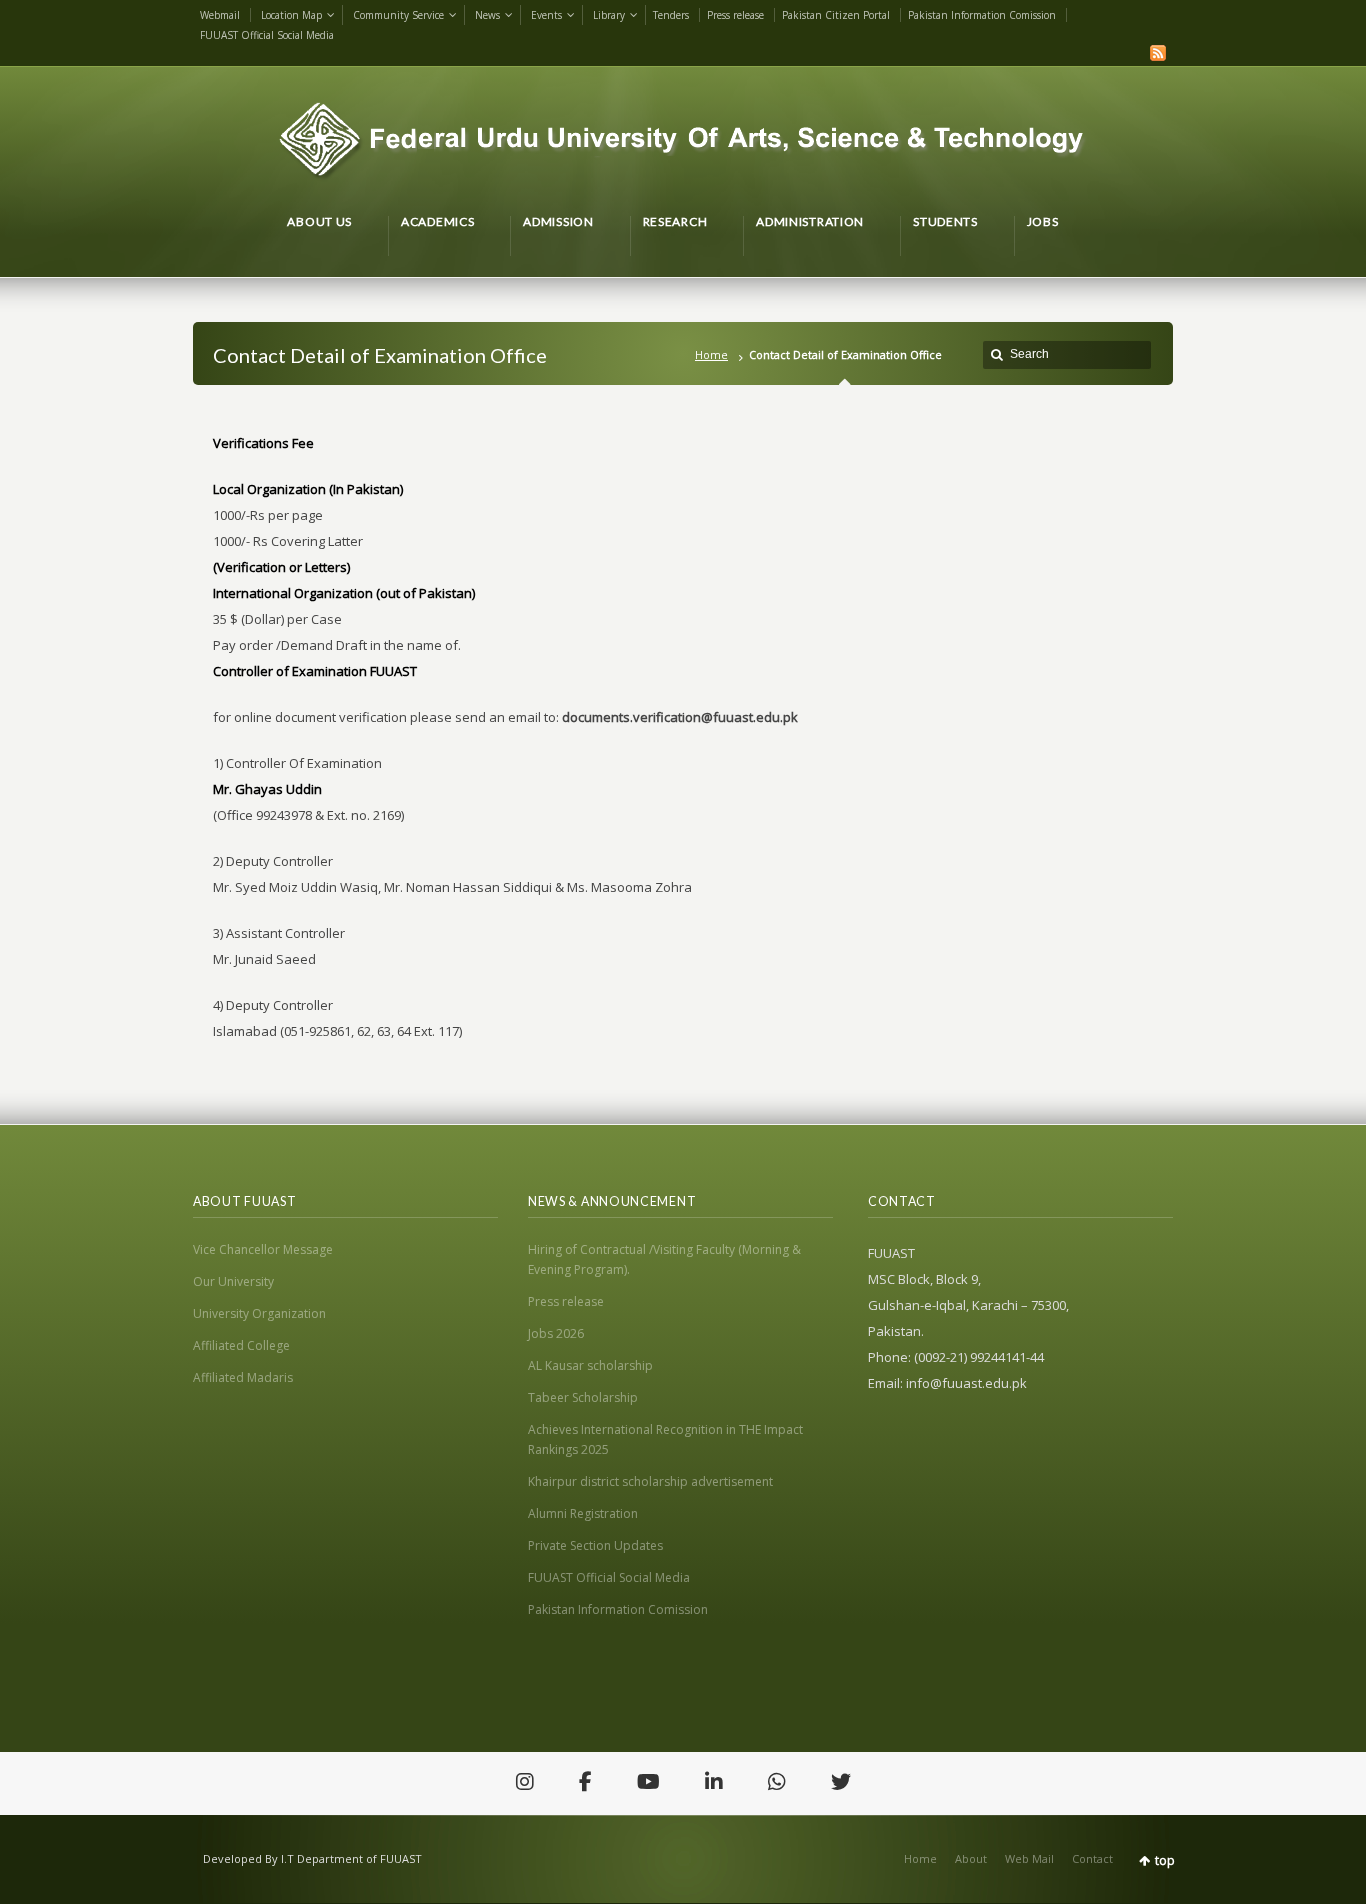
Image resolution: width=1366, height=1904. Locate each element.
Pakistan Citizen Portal (836, 15)
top (1165, 1860)
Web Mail (1029, 1858)
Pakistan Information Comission (982, 15)
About (971, 1858)
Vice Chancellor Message (263, 1249)
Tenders (671, 15)
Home (711, 354)
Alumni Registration (583, 1513)
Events (546, 15)
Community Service (398, 15)
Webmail (220, 15)
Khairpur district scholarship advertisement (650, 1481)
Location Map (291, 15)
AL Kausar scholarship (590, 1365)
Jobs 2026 (556, 1333)
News (487, 15)
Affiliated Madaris (243, 1377)
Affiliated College (241, 1345)
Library (609, 15)
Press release (735, 15)
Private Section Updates (595, 1545)
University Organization (259, 1313)
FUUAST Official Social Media (267, 35)
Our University (233, 1281)
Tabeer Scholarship (583, 1397)
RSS (1158, 53)
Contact (1092, 1858)
